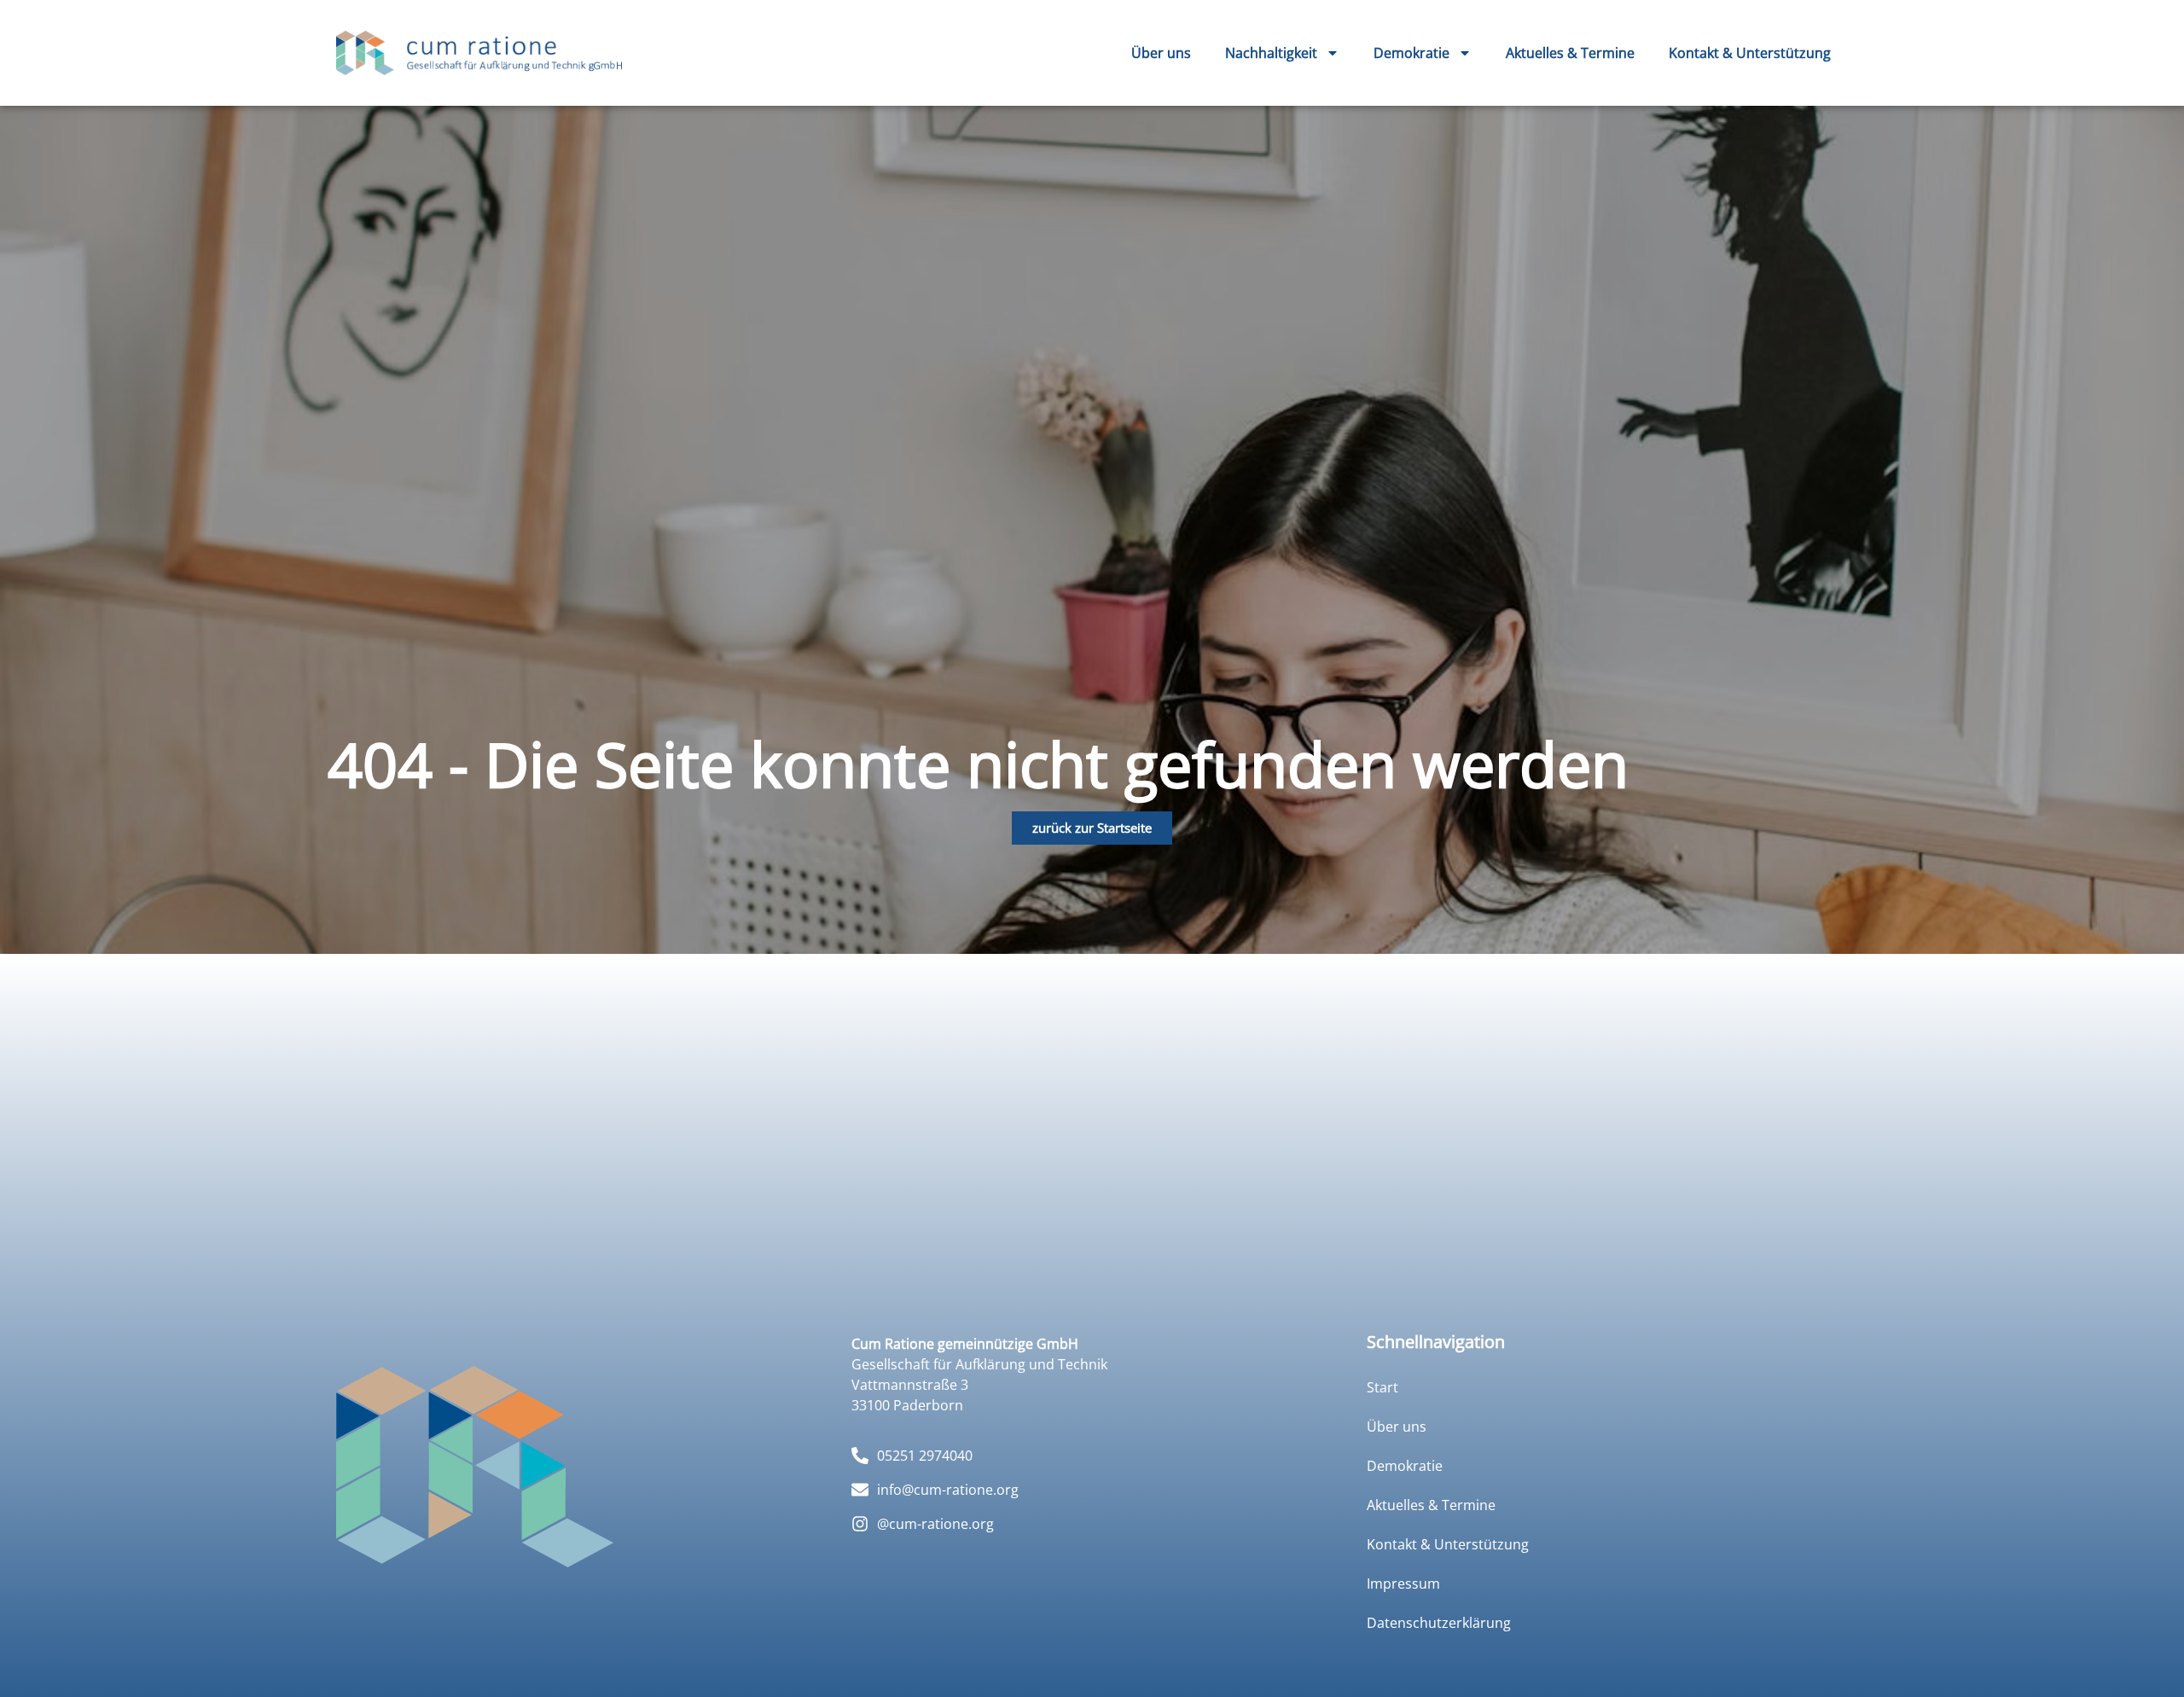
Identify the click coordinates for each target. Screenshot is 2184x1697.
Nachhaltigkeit (1271, 53)
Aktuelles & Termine (1570, 53)
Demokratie (1411, 53)
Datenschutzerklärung (1439, 1623)
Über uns (1161, 53)
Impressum (1403, 1584)
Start (1382, 1387)
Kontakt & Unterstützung (1750, 53)
